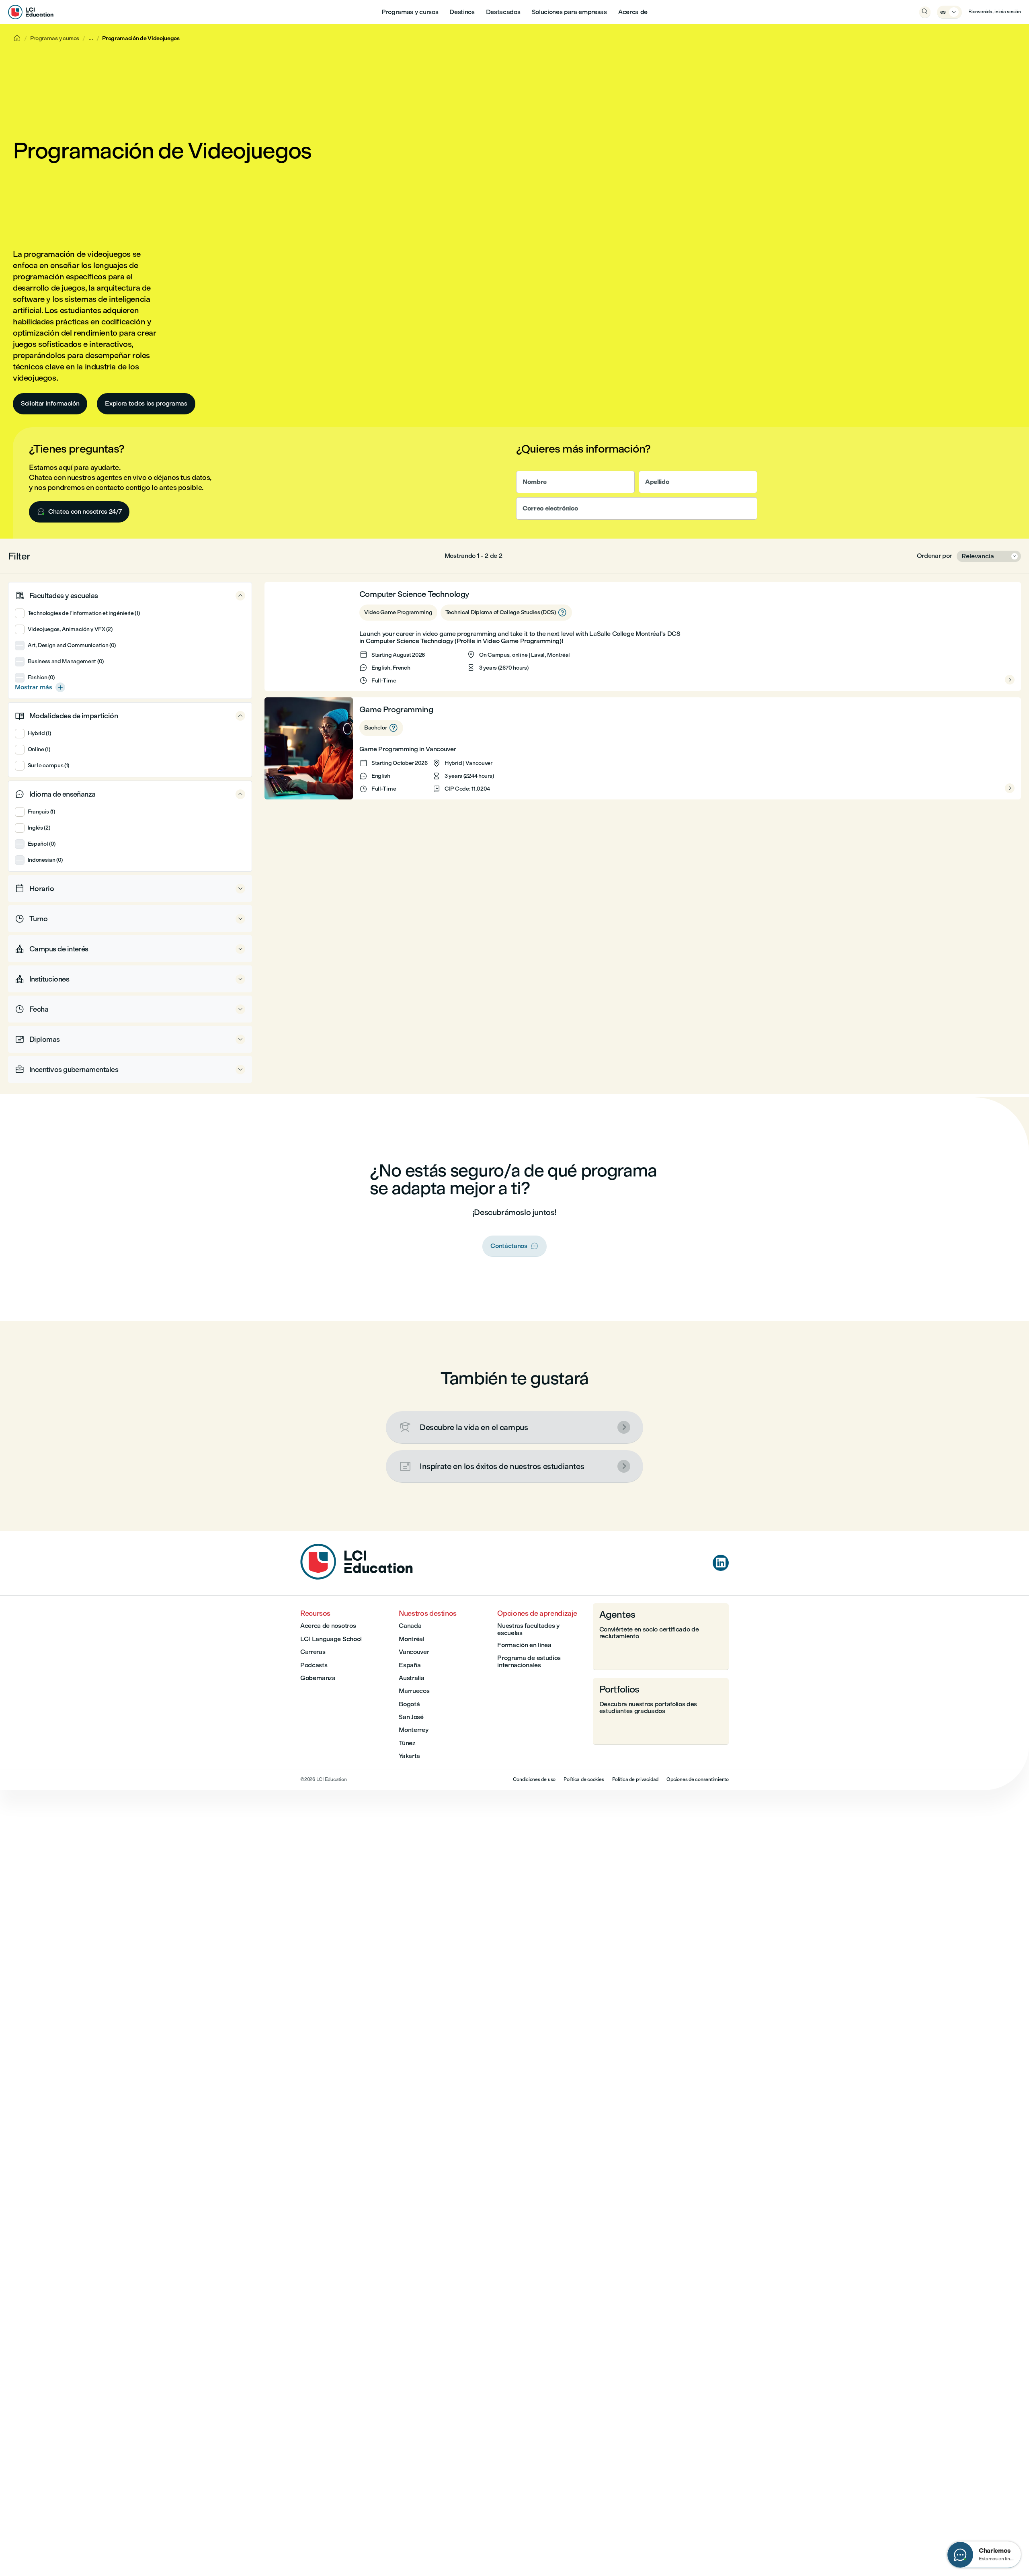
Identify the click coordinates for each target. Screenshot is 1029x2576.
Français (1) (41, 812)
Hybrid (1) (39, 733)
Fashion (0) (41, 677)
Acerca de (633, 12)
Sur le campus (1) (48, 765)
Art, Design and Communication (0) (72, 645)
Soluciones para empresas (569, 12)
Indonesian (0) (45, 860)
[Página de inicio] (357, 1577)
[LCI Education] (31, 12)
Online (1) (39, 749)
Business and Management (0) (66, 661)
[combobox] (989, 556)
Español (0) (42, 844)
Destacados (503, 12)
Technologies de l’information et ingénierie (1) (84, 613)
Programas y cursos (410, 12)
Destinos (462, 12)
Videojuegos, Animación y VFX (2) (70, 629)
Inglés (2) (39, 828)
